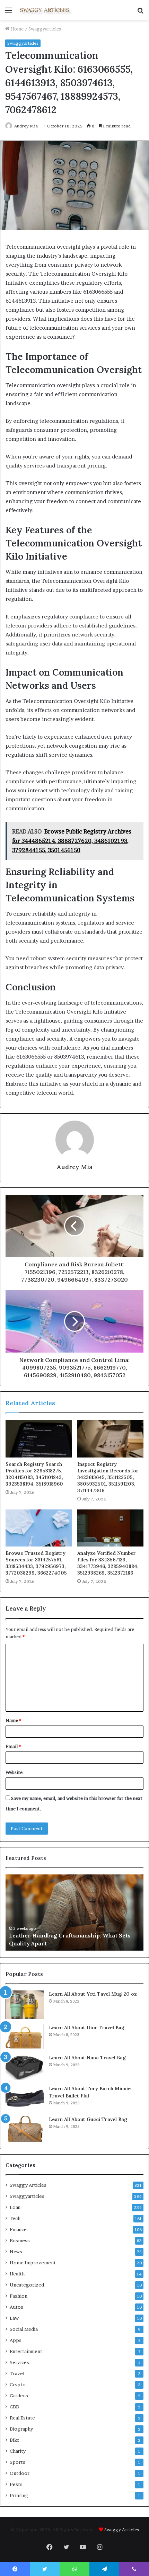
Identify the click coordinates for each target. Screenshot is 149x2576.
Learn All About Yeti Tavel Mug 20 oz (93, 1994)
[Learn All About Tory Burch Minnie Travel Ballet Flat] (25, 2098)
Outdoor (20, 2473)
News (16, 2252)
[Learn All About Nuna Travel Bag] (25, 2067)
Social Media (24, 2329)
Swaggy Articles (28, 2185)
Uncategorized (27, 2285)
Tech (15, 2218)
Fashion (19, 2296)
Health (17, 2274)
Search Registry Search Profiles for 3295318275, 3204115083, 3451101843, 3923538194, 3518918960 (34, 1474)
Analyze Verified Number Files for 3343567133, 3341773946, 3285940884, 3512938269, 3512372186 (108, 1563)
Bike (15, 2440)
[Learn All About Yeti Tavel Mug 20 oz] (25, 2005)
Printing (19, 2495)
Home (16, 29)
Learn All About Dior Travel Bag (87, 2027)
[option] (74, 1913)
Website (14, 1772)
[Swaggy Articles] (45, 10)
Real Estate (22, 2418)
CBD (15, 2407)
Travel (17, 2373)
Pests (16, 2484)
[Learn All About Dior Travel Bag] (25, 2037)
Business (20, 2240)
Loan (15, 2207)
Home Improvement (33, 2263)
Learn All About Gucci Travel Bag (88, 2119)
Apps (16, 2340)
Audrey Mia (26, 126)
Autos (16, 2307)
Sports (17, 2462)
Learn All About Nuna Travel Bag (87, 2058)
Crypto (18, 2385)
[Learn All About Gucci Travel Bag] (25, 2129)
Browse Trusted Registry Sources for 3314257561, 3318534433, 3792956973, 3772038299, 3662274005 (36, 1563)
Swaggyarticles (45, 29)
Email (13, 1746)
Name (13, 1720)
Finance (18, 2229)
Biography (21, 2429)
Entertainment (26, 2351)
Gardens (19, 2396)
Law (14, 2318)
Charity (18, 2451)
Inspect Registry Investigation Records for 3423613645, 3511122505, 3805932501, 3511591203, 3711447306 (108, 1477)
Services (19, 2362)
